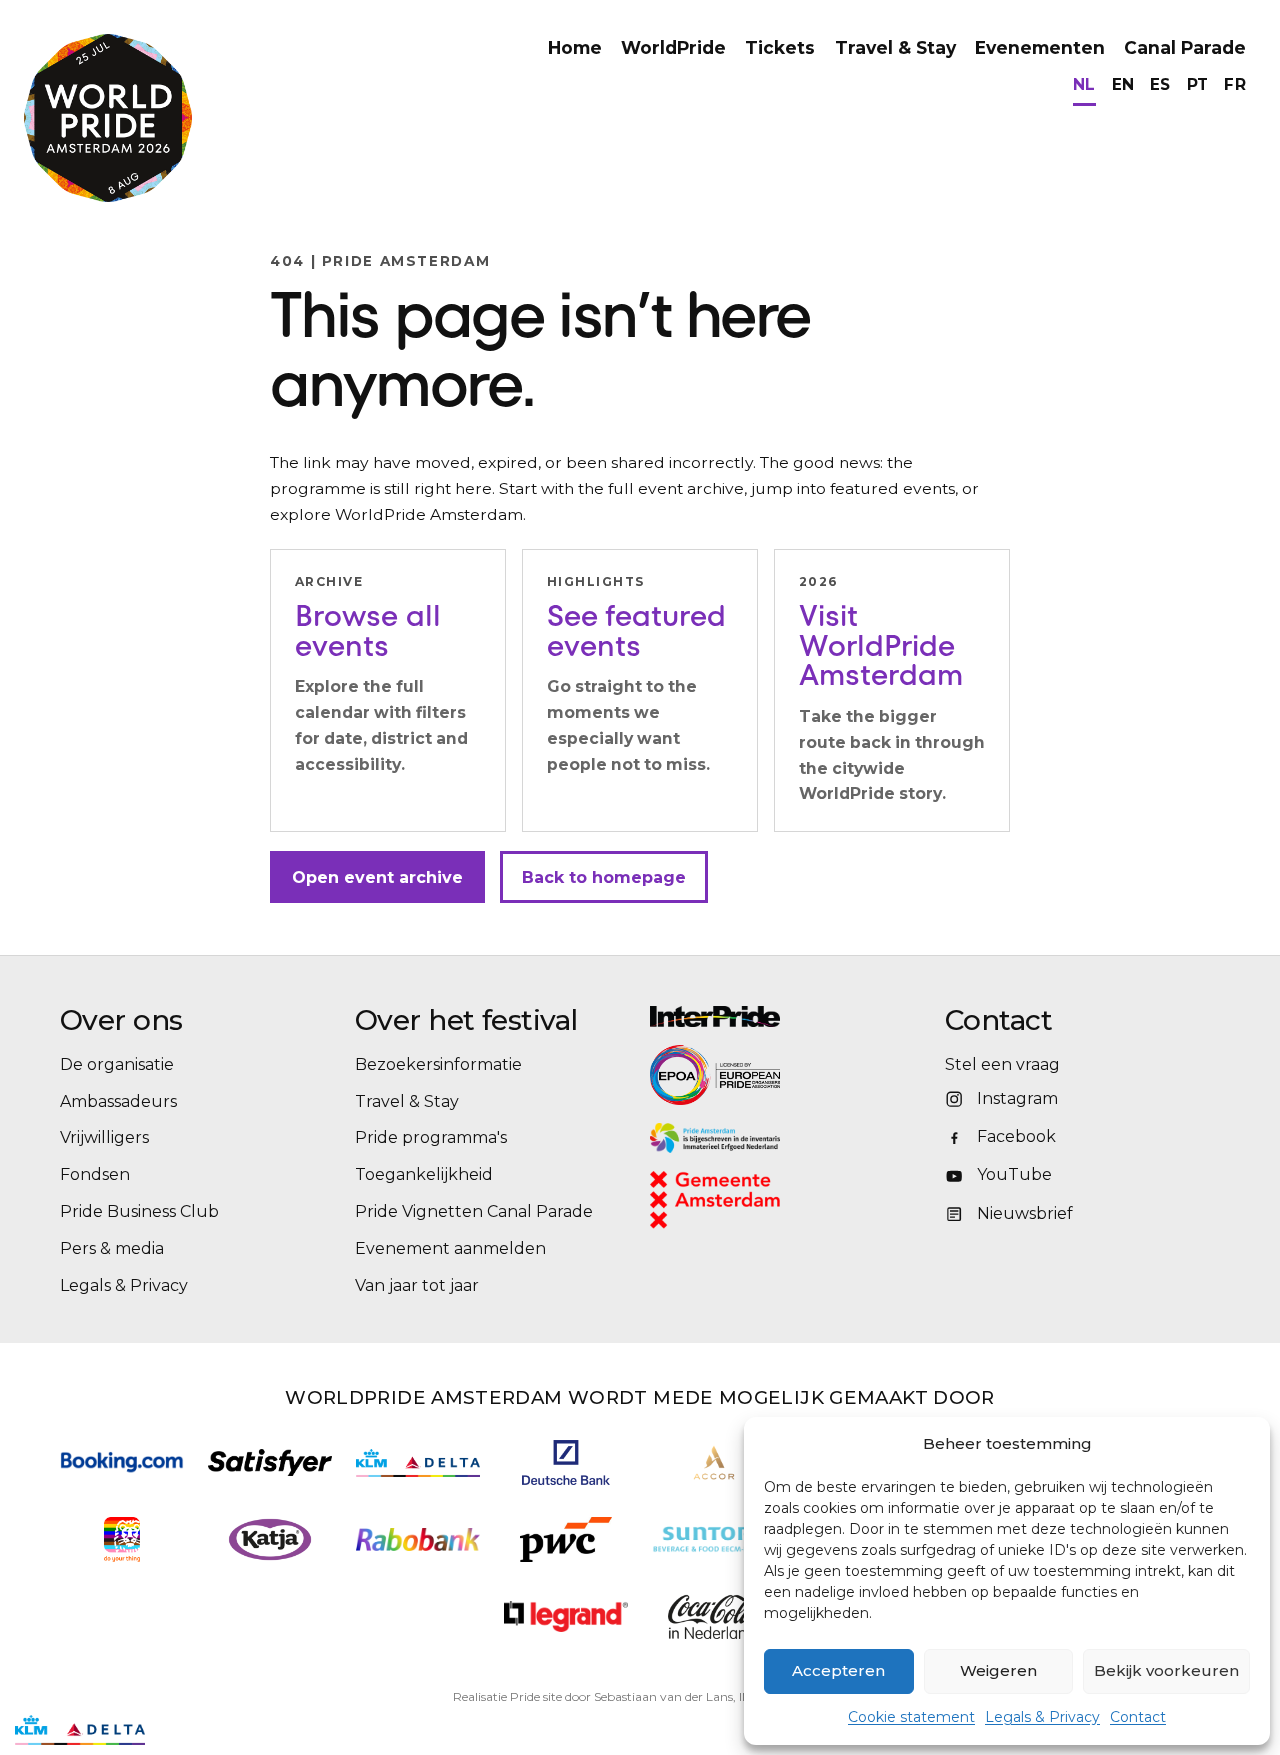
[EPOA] (770, 1075)
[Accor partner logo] (714, 1462)
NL (1084, 84)
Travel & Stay (895, 47)
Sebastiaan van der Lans (663, 1696)
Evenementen (1040, 47)
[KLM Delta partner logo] (418, 1463)
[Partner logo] (566, 1616)
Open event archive (377, 876)
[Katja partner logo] (269, 1539)
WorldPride (673, 47)
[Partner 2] (80, 1730)
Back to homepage (604, 876)
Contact (1138, 1717)
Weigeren (998, 1670)
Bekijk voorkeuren (1166, 1670)
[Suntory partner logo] (714, 1539)
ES (1160, 84)
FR (1235, 84)
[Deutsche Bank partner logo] (566, 1462)
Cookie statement (911, 1717)
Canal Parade (1185, 47)
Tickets (780, 47)
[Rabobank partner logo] (418, 1539)
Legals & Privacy (1042, 1717)
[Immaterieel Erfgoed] (787, 1138)
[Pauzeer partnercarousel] (173, 1730)
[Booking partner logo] (122, 1462)
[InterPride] (787, 1016)
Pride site (536, 1696)
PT (1198, 84)
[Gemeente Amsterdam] (741, 1200)
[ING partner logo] (121, 1539)
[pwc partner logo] (566, 1539)
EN (1123, 84)
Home (575, 47)
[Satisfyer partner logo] (270, 1462)
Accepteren (838, 1670)
